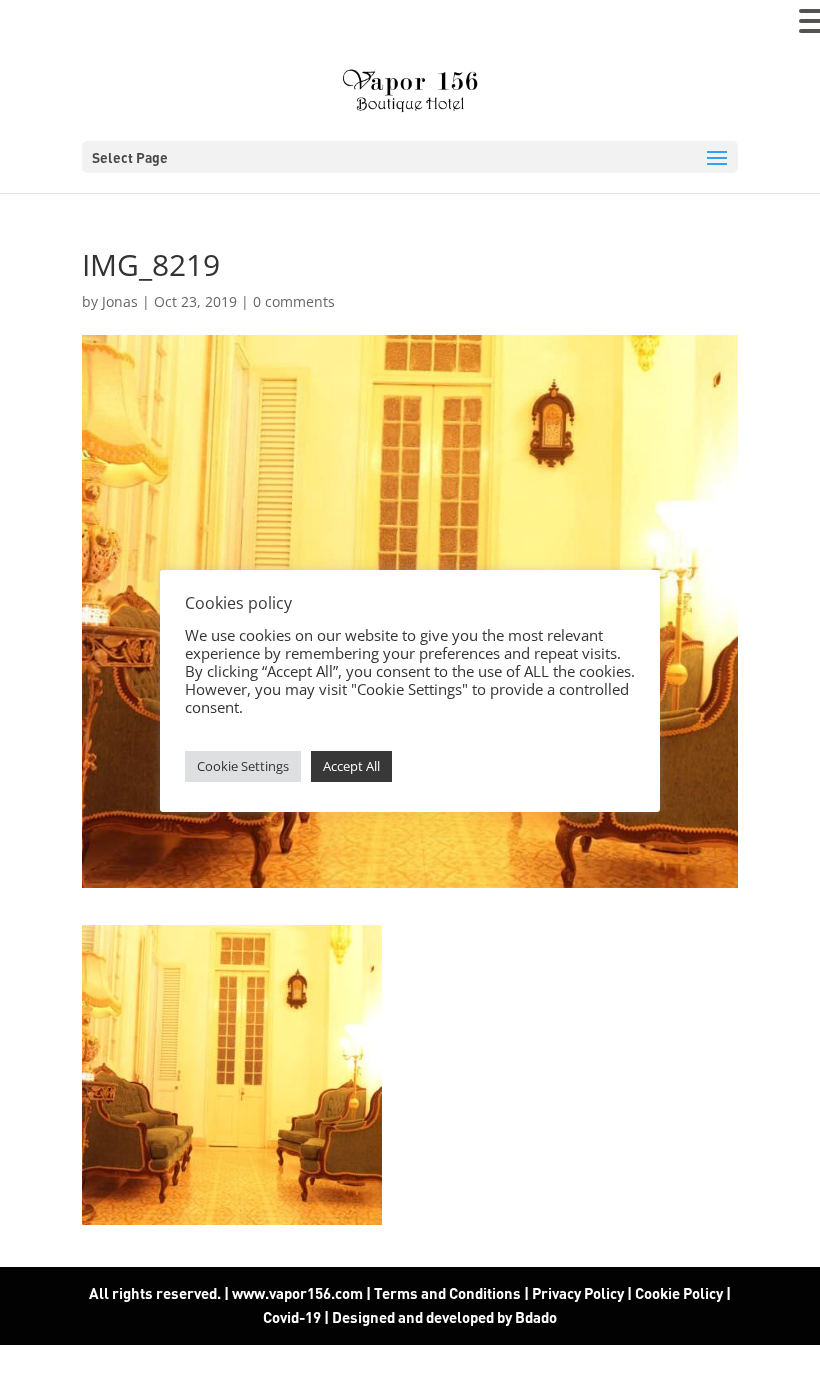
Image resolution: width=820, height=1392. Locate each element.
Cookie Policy (679, 1293)
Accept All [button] (351, 766)
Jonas (120, 301)
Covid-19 (293, 1317)
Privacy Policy (578, 1293)
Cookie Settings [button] (243, 766)
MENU (45, 25)
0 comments (294, 301)
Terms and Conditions (447, 1293)
